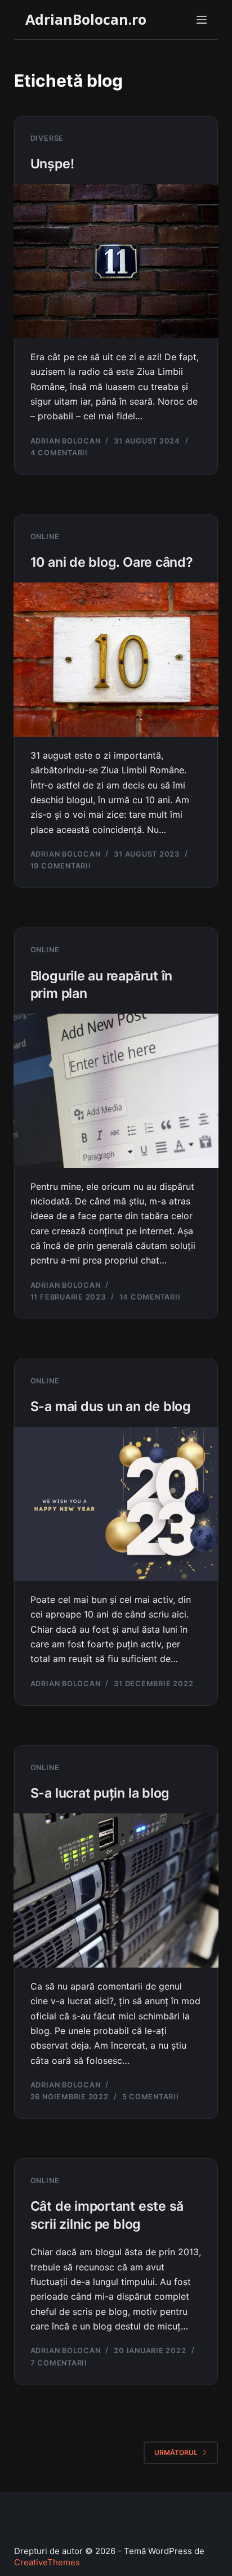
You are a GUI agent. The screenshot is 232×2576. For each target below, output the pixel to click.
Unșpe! (52, 164)
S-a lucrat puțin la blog (100, 1793)
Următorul (176, 2452)
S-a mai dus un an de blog (111, 1406)
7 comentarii (59, 2363)
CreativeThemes (47, 2562)
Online (45, 537)
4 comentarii (59, 453)
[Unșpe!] (116, 261)
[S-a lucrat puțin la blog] (116, 1890)
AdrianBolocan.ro (86, 19)
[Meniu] (202, 20)
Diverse (47, 138)
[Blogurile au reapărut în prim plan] (116, 1090)
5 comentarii (151, 2097)
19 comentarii (61, 866)
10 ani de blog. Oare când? (112, 562)
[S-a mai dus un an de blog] (116, 1504)
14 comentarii (150, 1297)
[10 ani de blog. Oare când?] (116, 659)
